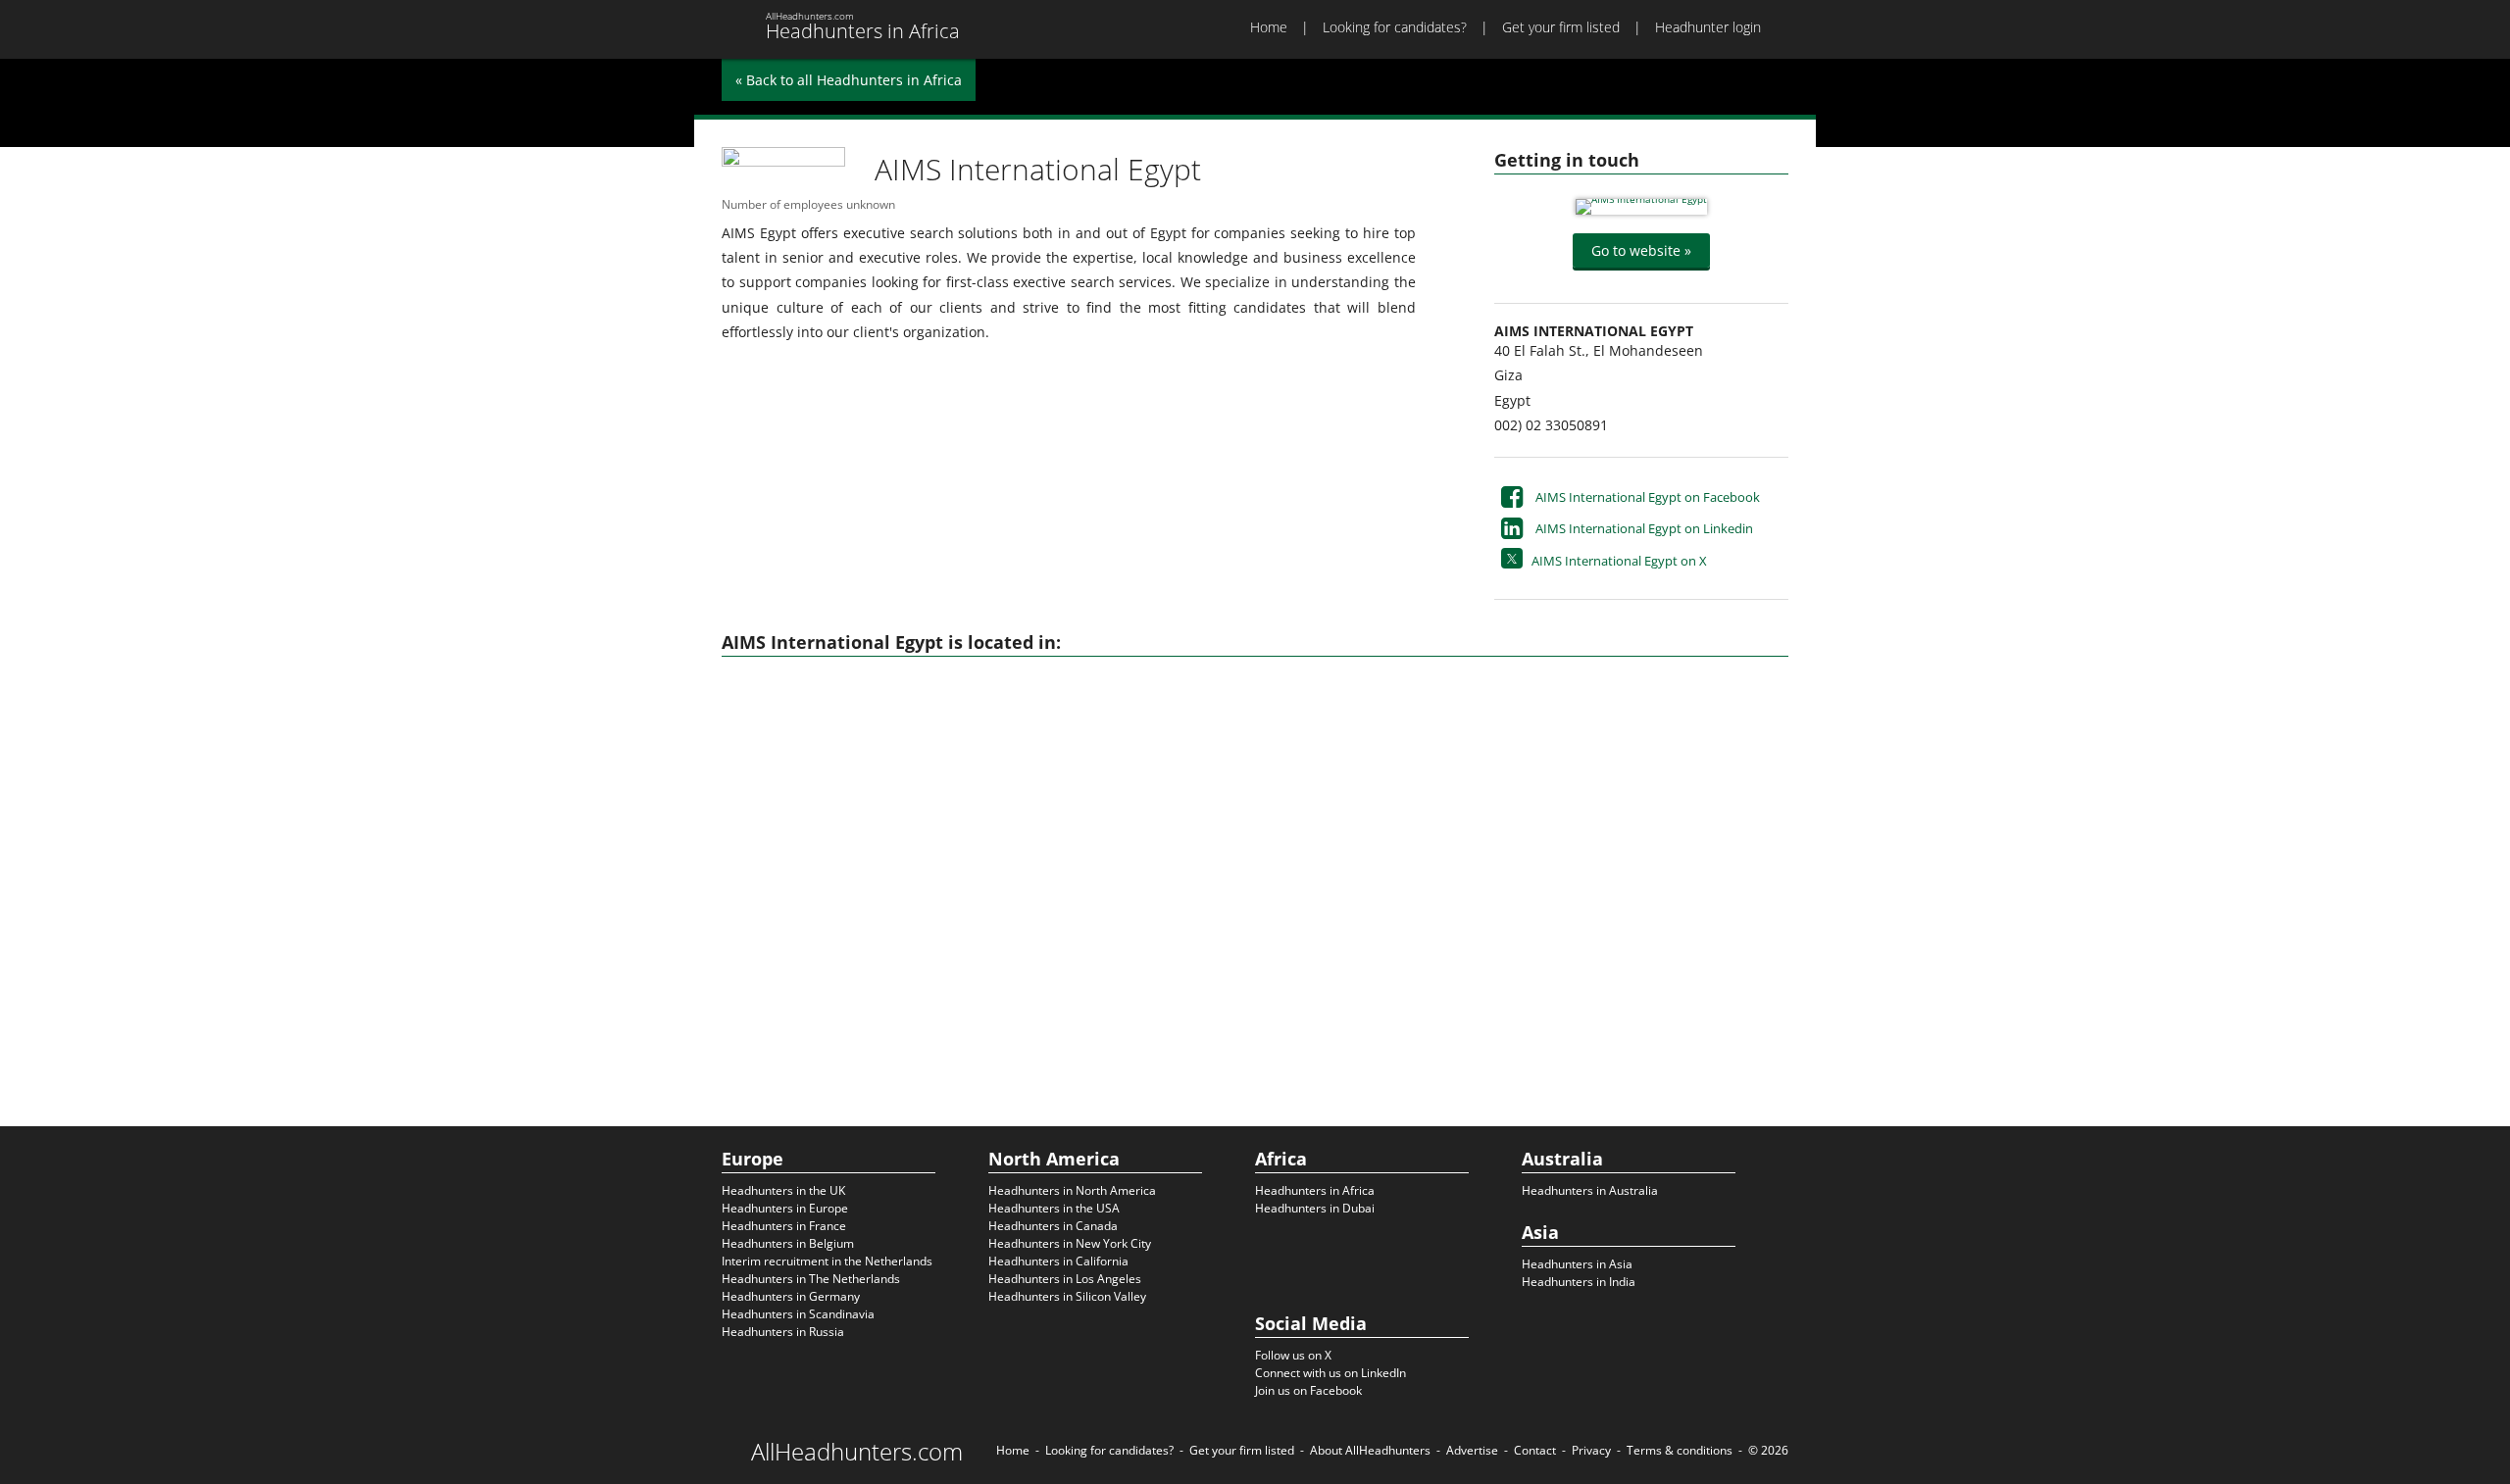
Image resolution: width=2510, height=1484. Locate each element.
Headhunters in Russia (783, 1332)
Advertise (1472, 1450)
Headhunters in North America (1072, 1190)
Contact (1535, 1450)
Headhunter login (1708, 27)
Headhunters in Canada (1053, 1226)
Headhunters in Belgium (788, 1243)
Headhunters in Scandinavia (798, 1314)
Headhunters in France (784, 1226)
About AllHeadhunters (1370, 1450)
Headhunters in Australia (1590, 1190)
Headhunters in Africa (1315, 1190)
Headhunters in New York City (1070, 1243)
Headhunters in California (1058, 1261)
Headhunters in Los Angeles (1065, 1279)
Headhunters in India (1579, 1282)
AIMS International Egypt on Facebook (1648, 497)
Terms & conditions (1680, 1450)
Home (1269, 27)
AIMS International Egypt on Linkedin (1644, 528)
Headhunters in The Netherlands (811, 1279)
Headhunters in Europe (785, 1208)
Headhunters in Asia (1577, 1264)
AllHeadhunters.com (857, 1452)
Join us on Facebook (1308, 1390)
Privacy (1591, 1450)
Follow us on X (1293, 1355)
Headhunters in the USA (1054, 1208)
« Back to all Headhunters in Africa (849, 80)
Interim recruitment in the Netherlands (827, 1261)
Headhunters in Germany (791, 1296)
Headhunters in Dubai (1315, 1208)
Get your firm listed (1561, 27)
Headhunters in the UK (783, 1190)
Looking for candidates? (1395, 27)
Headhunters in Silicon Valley (1067, 1296)
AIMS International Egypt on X (1619, 561)
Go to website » (1641, 250)
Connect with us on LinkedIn (1330, 1373)
